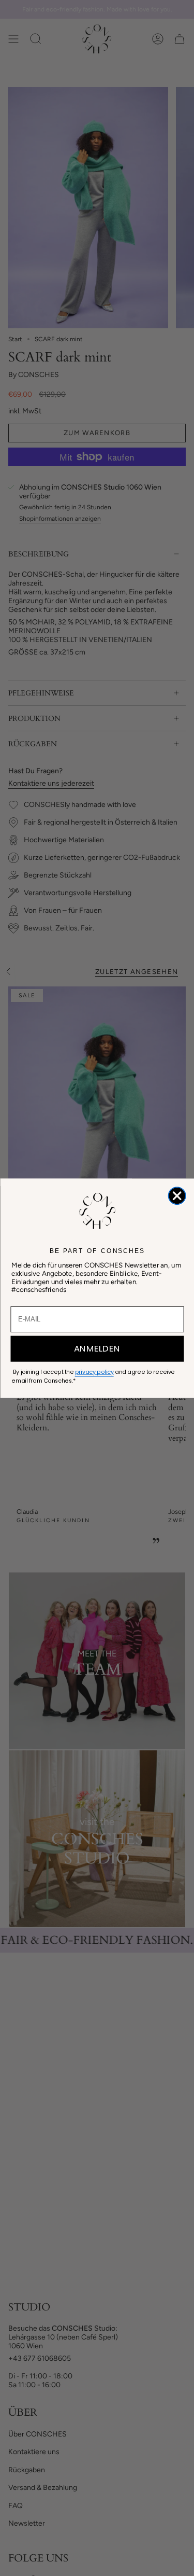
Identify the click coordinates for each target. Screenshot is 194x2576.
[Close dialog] (177, 1196)
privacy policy (94, 1372)
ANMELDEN (97, 1349)
